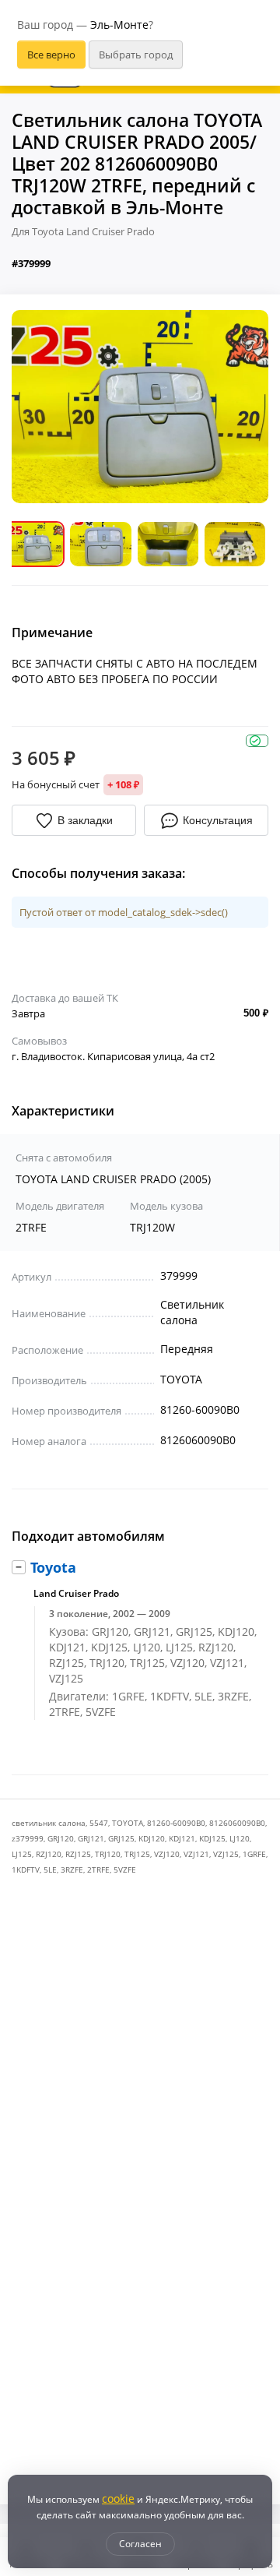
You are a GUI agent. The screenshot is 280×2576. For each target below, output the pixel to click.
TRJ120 (108, 1854)
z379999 (28, 1838)
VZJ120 (167, 1854)
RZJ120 (49, 1854)
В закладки (85, 820)
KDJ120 (152, 1838)
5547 (99, 1823)
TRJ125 (137, 1854)
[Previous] (35, 407)
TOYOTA (128, 1823)
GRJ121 (91, 1838)
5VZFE (125, 1869)
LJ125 (22, 1854)
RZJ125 (78, 1854)
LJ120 (240, 1838)
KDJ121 (182, 1838)
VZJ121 (196, 1854)
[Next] (245, 407)
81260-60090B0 (176, 1823)
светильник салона (49, 1823)
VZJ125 (226, 1854)
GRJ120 (61, 1838)
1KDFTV (26, 1869)
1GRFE (254, 1854)
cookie (118, 2498)
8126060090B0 (237, 1823)
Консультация (218, 820)
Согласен (140, 2544)
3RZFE (72, 1869)
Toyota (53, 1567)
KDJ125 (212, 1838)
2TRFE (98, 1869)
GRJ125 (121, 1838)
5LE (50, 1869)
